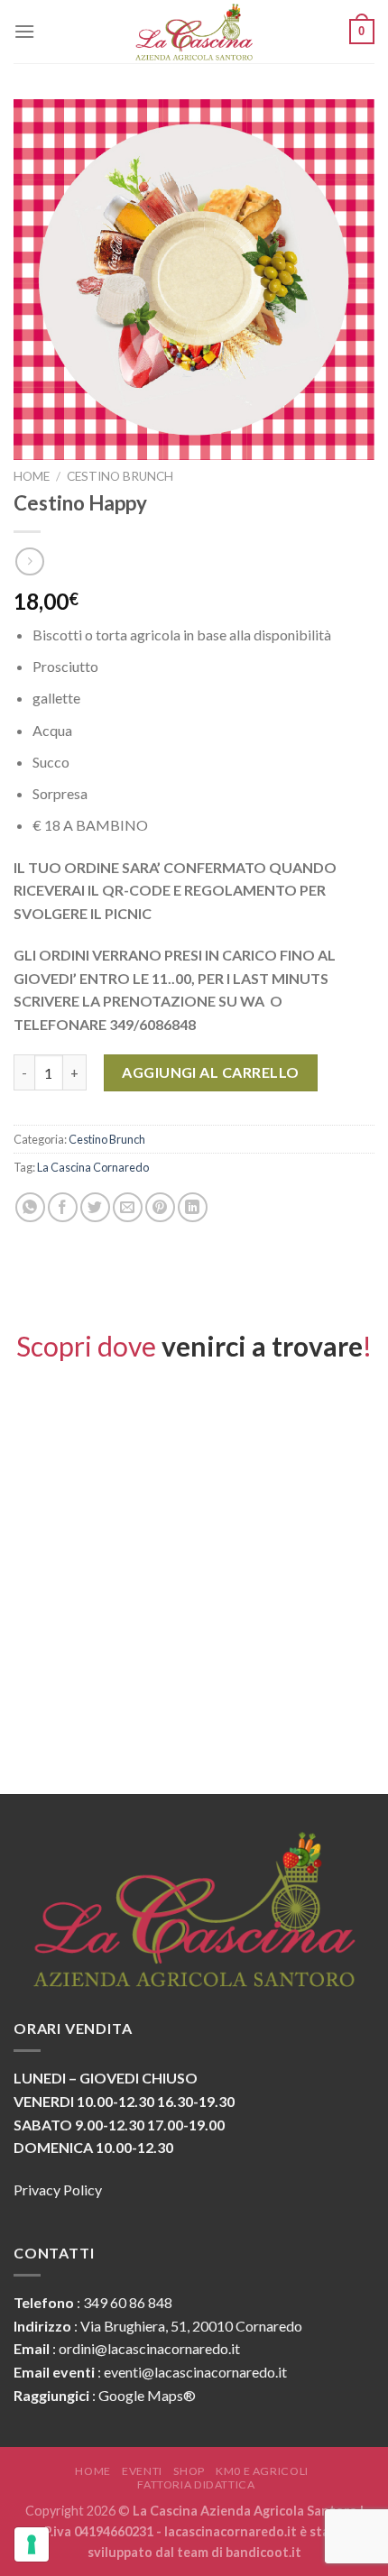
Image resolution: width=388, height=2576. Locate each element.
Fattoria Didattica (196, 2484)
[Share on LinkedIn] (193, 1207)
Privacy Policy (58, 2190)
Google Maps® (147, 2395)
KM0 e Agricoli (262, 2471)
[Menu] (24, 31)
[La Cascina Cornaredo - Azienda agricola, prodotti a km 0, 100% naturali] (194, 32)
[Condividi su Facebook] (63, 1207)
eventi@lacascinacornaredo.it (195, 2372)
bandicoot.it (263, 2552)
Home (32, 476)
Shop (189, 2471)
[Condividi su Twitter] (95, 1207)
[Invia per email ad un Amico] (128, 1207)
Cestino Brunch (120, 476)
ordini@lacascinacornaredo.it (149, 2348)
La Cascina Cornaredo (93, 1167)
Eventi (142, 2471)
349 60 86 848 (128, 2302)
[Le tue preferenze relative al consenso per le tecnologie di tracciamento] (32, 2544)
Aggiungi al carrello (211, 1072)
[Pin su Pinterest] (160, 1207)
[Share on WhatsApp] (30, 1207)
